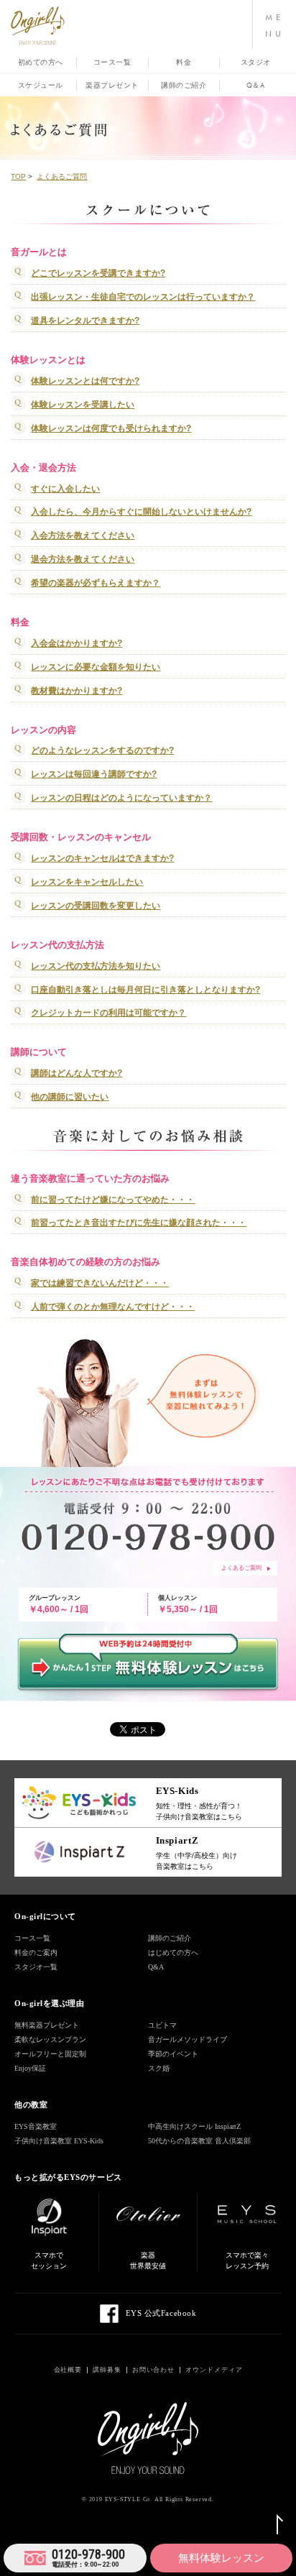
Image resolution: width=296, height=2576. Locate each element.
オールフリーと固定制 (50, 2054)
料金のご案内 (36, 1952)
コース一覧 (112, 62)
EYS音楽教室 (36, 2126)
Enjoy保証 (30, 2068)
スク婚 (159, 2068)
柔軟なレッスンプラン (50, 2039)
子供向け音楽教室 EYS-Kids (59, 2141)
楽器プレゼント (112, 85)
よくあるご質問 (241, 1568)
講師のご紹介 (184, 85)
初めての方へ (41, 62)
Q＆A (256, 85)
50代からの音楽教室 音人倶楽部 (199, 2141)
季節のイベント (173, 2054)
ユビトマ (162, 2025)
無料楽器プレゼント (47, 2025)
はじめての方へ (173, 1952)
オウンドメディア (214, 2370)
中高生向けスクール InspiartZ (194, 2126)
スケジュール (41, 85)
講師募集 (107, 2370)
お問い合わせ (153, 2370)
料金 (184, 62)
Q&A (156, 1967)
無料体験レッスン (221, 2558)
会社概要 (68, 2370)
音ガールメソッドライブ (188, 2039)
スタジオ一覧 (36, 1967)
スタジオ (256, 62)
